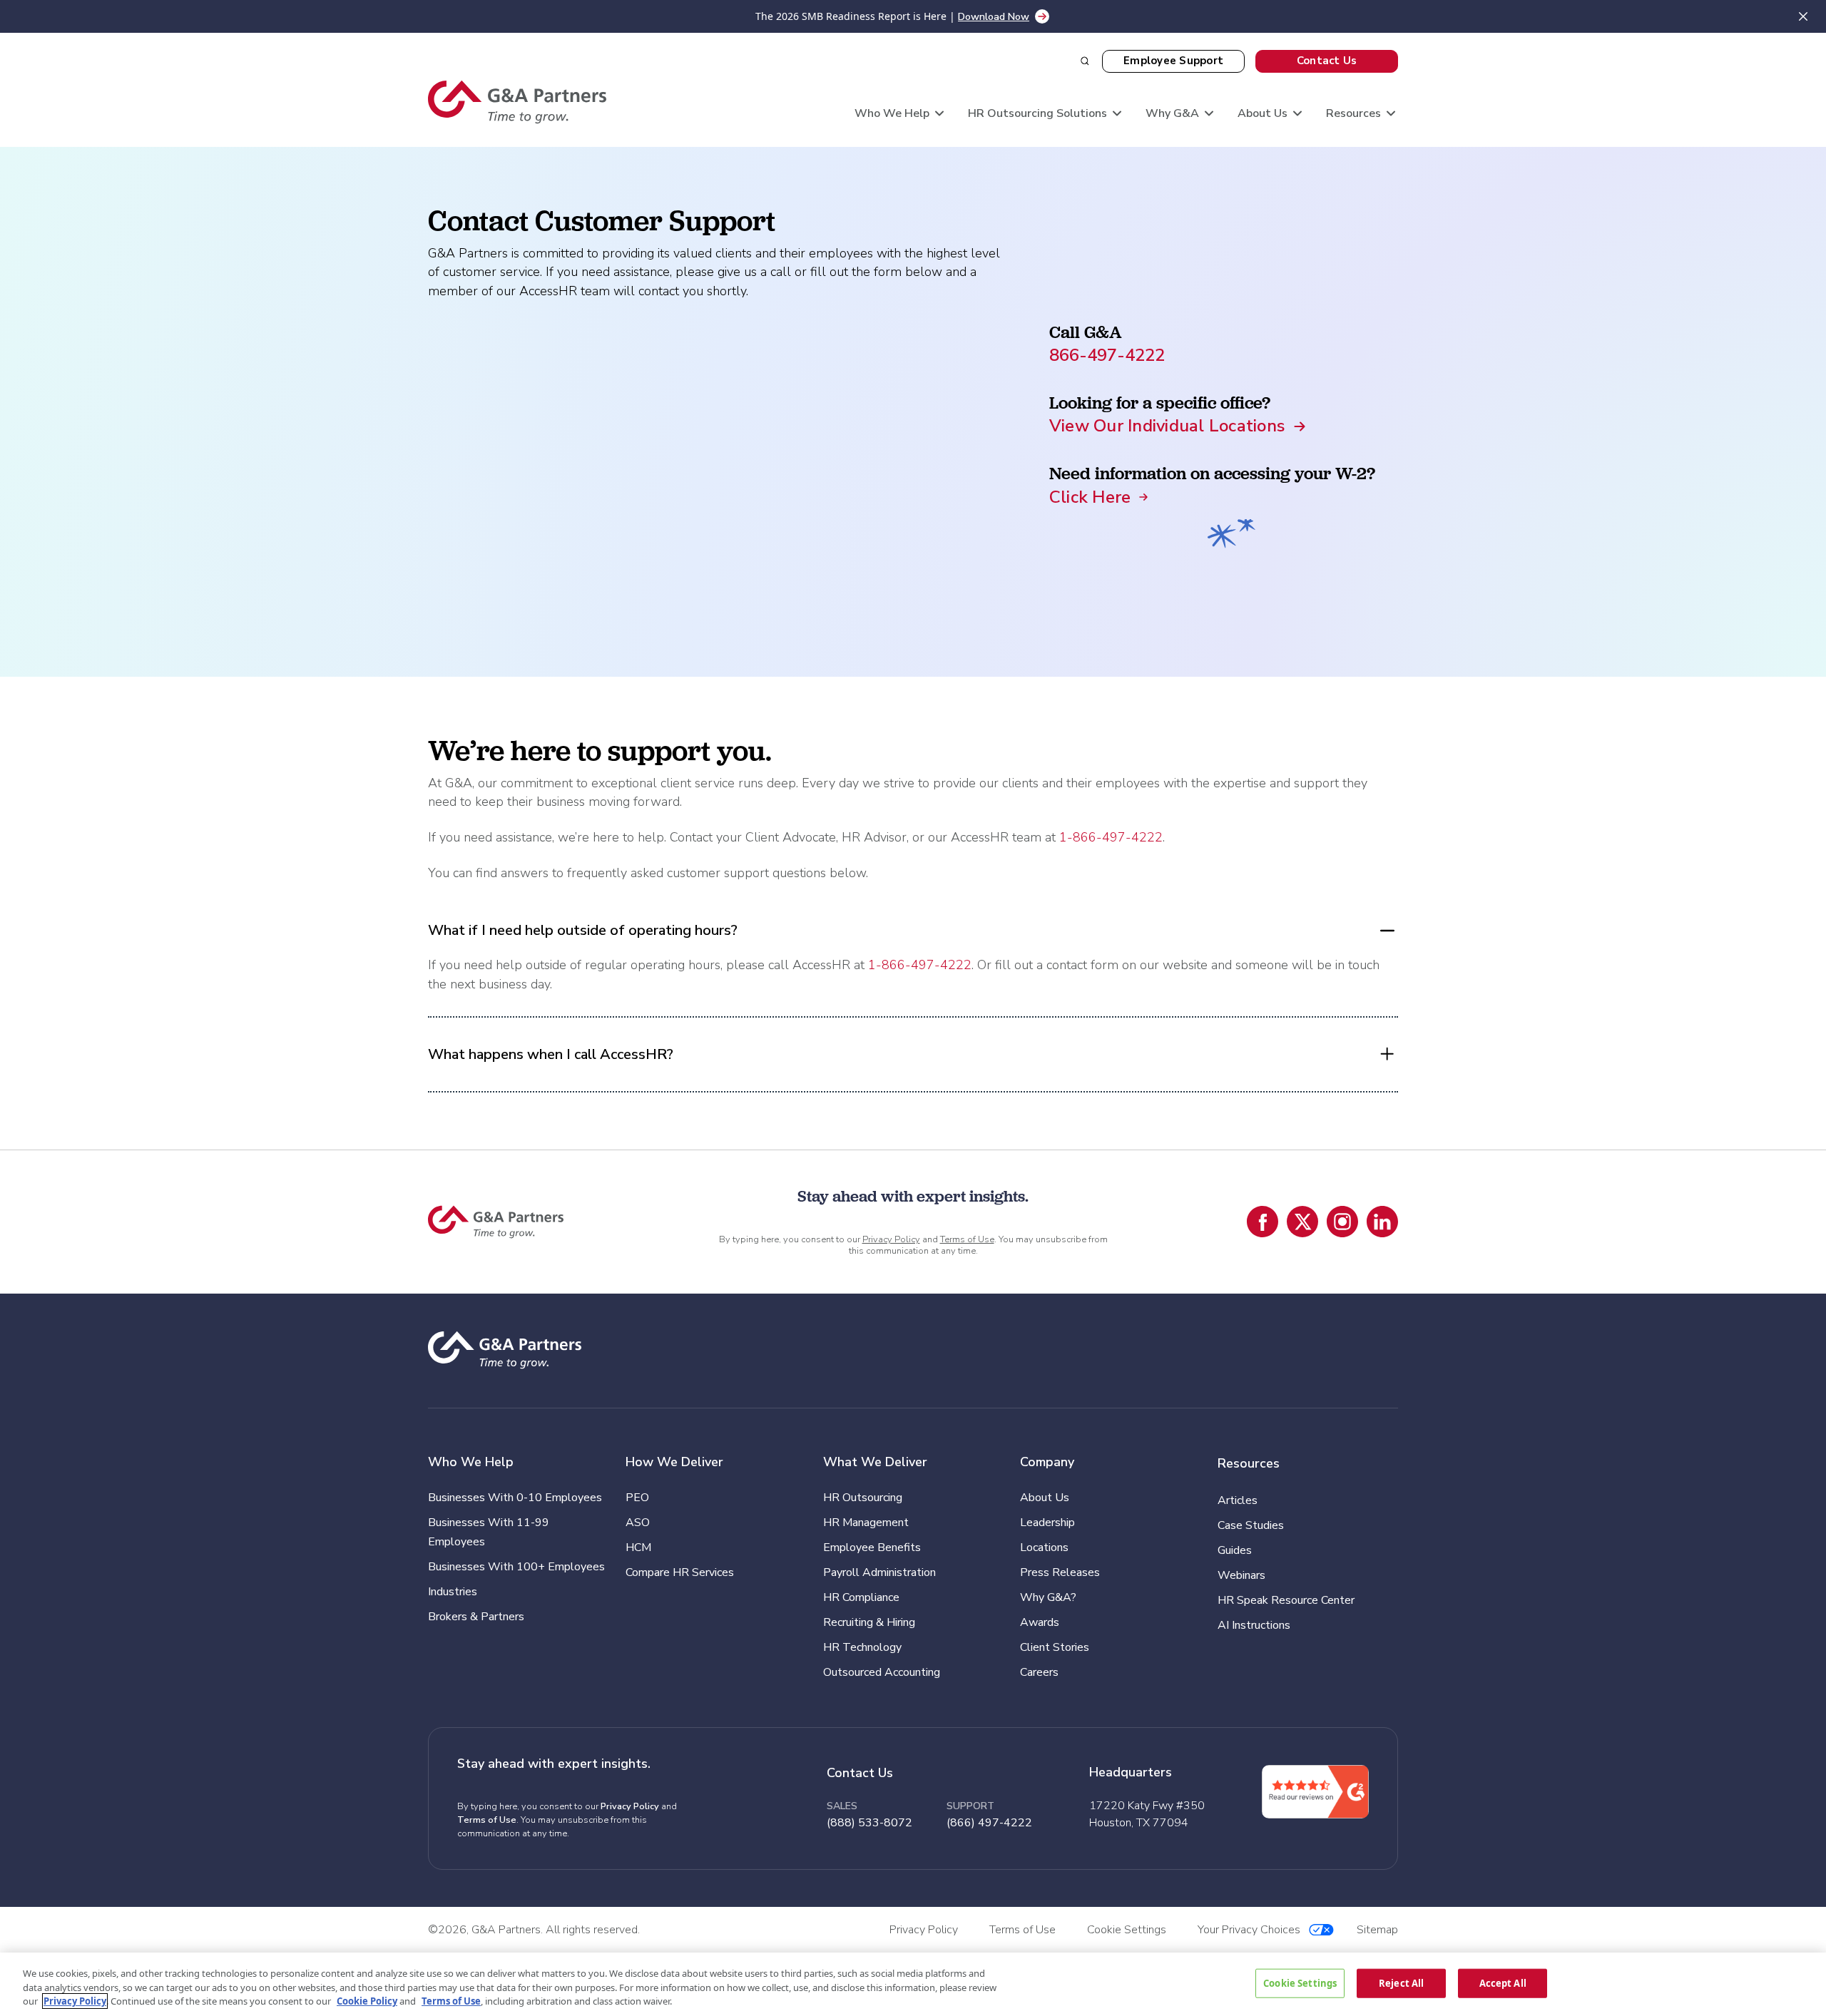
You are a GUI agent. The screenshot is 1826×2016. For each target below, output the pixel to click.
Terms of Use (967, 1239)
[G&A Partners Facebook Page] (1263, 1222)
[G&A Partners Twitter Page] (1302, 1222)
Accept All (1503, 1982)
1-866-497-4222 (1111, 837)
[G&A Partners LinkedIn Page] (1382, 1222)
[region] (913, 1984)
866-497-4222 (1107, 355)
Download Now (994, 17)
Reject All (1401, 1982)
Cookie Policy (367, 2001)
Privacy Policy (891, 1239)
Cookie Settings (1300, 1982)
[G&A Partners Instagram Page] (1342, 1222)
